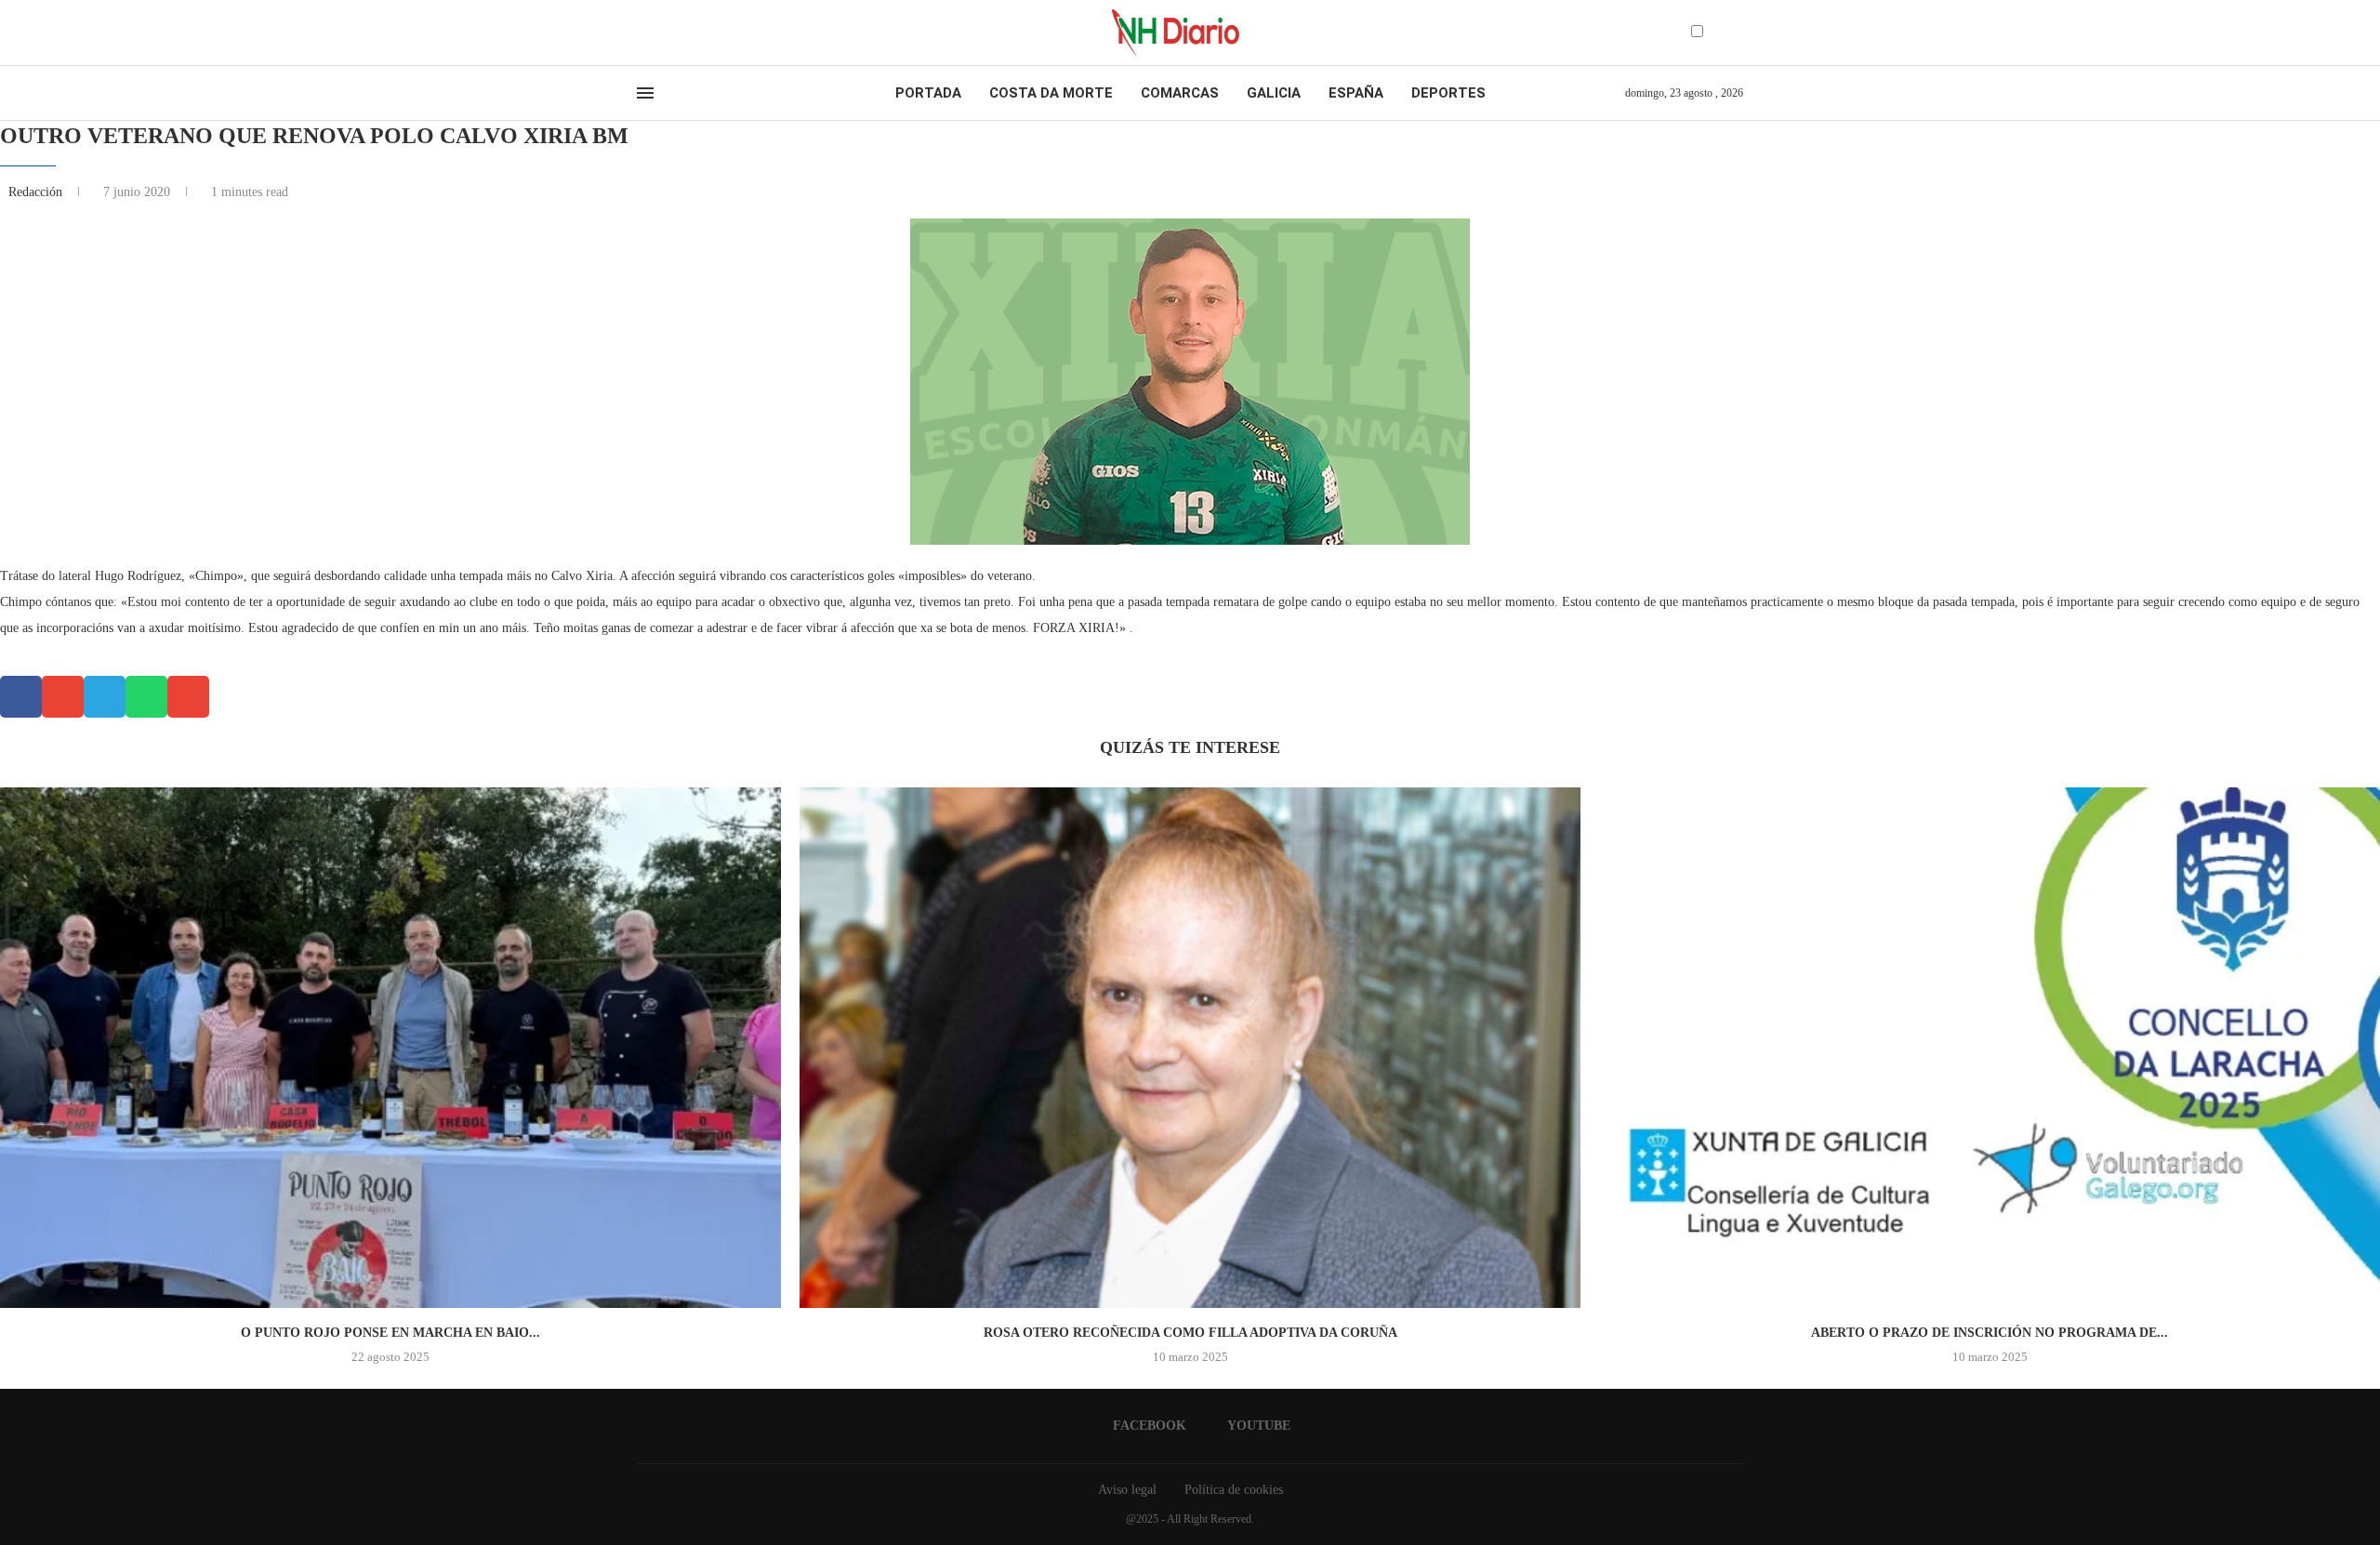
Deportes (1448, 93)
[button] (21, 697)
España (1356, 93)
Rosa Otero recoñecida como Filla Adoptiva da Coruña (1190, 1333)
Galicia (1274, 93)
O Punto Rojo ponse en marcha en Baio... (390, 1333)
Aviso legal (1127, 1490)
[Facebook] (643, 33)
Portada (928, 93)
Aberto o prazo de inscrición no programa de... (1990, 1333)
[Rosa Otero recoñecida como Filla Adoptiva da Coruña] (1190, 1048)
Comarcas (1180, 93)
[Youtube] (659, 33)
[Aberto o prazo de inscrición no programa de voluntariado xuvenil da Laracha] (1990, 1048)
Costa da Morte (1051, 93)
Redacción (37, 192)
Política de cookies (1234, 1490)
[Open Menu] (645, 93)
